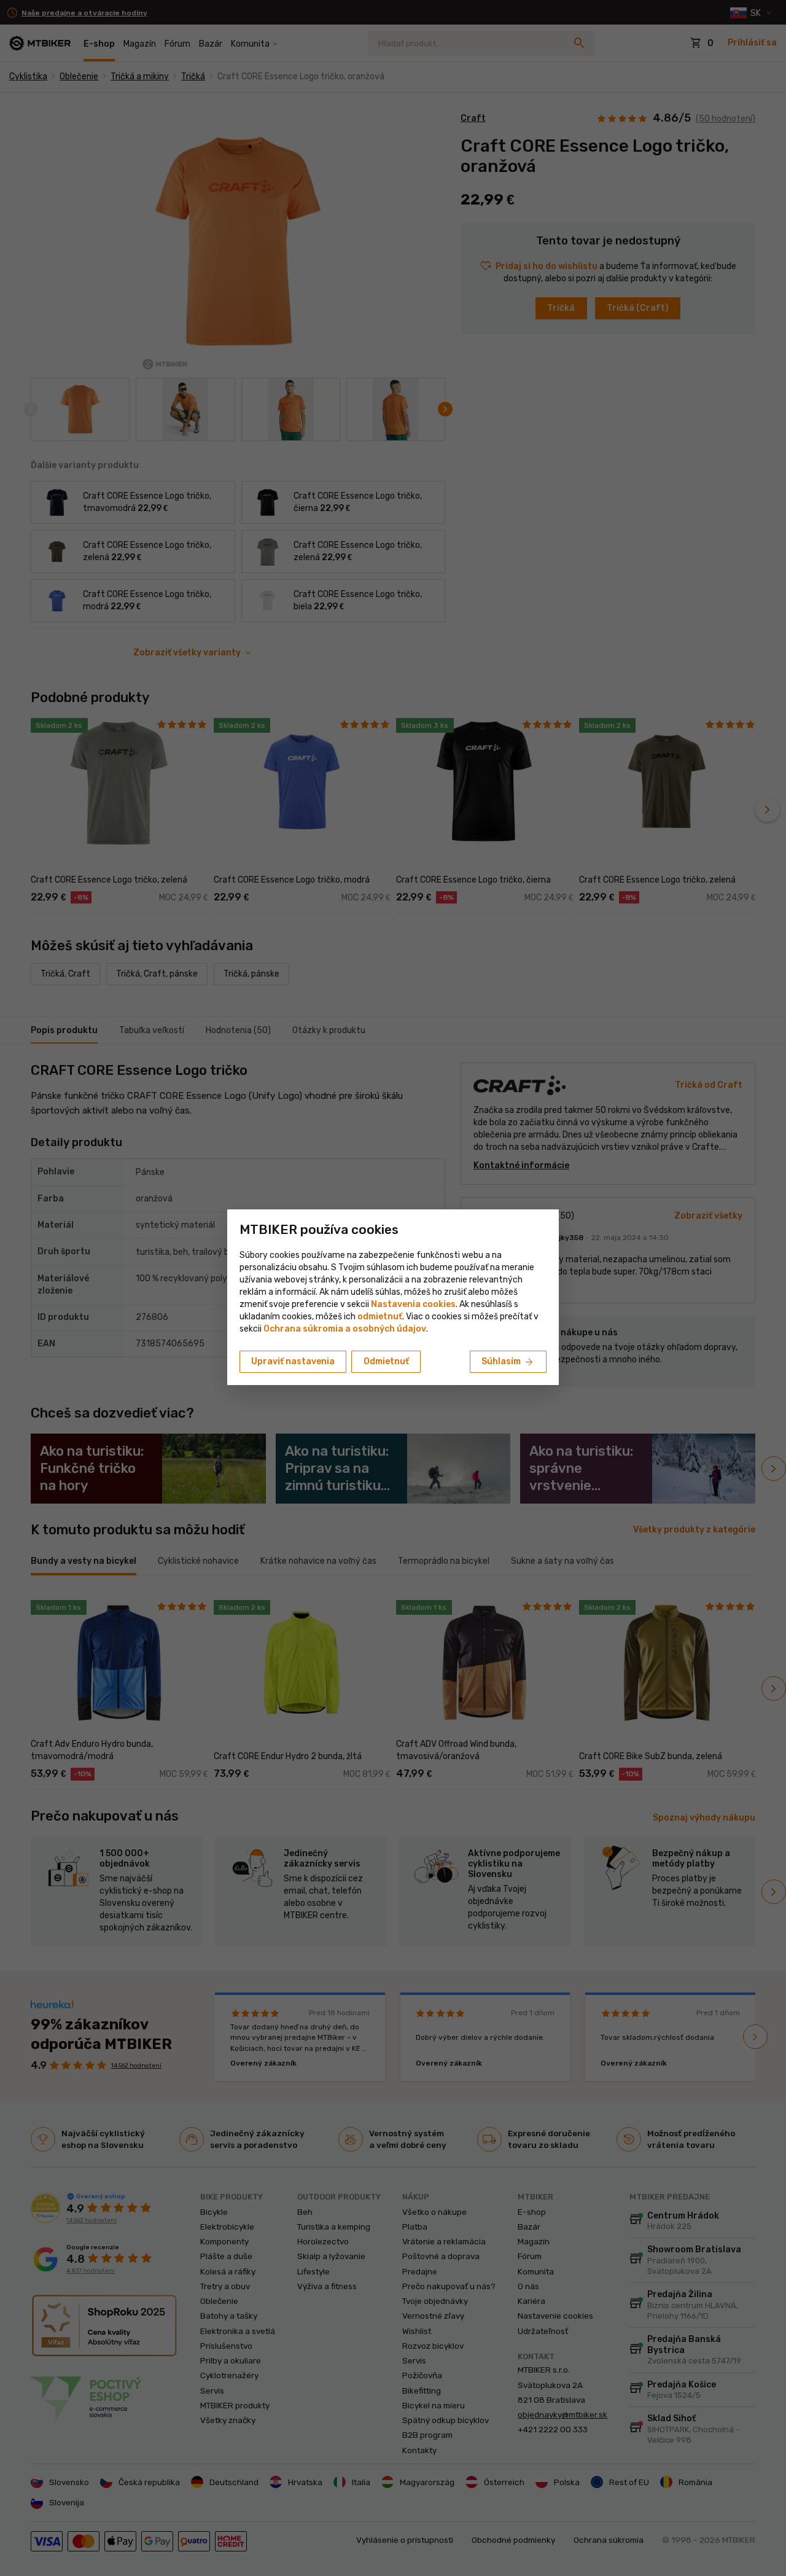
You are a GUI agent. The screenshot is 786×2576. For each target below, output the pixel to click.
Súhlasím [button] (508, 1362)
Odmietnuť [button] (386, 1361)
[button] (380, 1317)
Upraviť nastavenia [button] (293, 1361)
